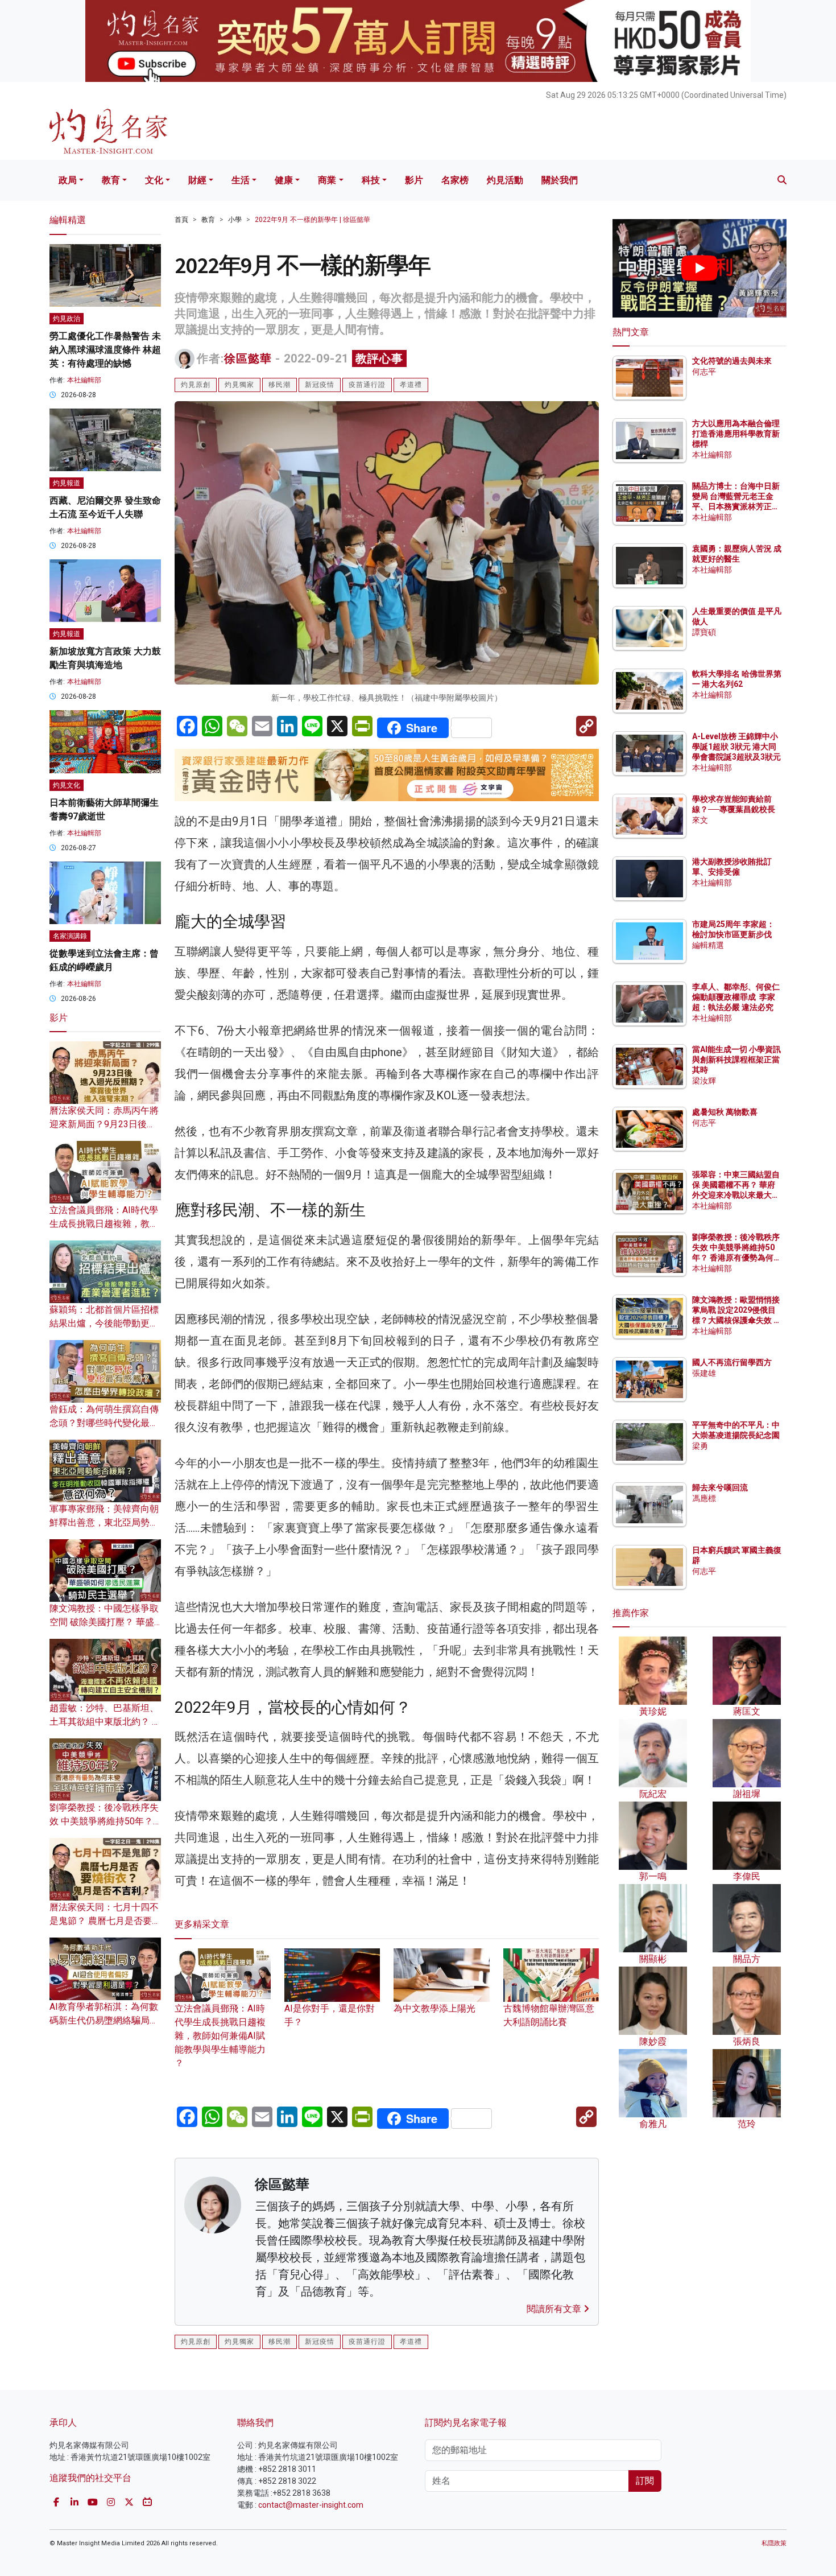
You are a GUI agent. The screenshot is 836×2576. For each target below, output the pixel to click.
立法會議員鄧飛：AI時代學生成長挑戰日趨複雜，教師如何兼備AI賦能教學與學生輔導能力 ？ (220, 2036)
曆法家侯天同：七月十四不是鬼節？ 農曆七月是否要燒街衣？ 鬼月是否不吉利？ (105, 1921)
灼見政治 (67, 319)
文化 (154, 180)
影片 (414, 180)
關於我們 (560, 180)
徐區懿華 (248, 358)
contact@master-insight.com (311, 2505)
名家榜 (455, 180)
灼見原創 (196, 385)
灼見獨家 (239, 385)
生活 (241, 180)
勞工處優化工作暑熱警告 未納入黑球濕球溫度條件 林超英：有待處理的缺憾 (105, 350)
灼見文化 (67, 785)
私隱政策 (774, 2543)
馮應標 (704, 1498)
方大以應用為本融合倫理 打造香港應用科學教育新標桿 (737, 434)
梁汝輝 (704, 1081)
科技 (371, 180)
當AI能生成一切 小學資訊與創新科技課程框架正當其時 (736, 1060)
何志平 (704, 372)
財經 (197, 180)
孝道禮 (411, 385)
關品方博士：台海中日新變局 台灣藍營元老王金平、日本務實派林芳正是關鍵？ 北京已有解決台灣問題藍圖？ (737, 507)
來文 (700, 820)
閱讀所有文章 (555, 2309)
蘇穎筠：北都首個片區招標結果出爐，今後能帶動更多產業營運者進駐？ (104, 1323)
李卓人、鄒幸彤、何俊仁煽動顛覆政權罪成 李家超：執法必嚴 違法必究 (736, 997)
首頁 (181, 220)
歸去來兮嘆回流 (720, 1487)
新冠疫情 (320, 385)
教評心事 (379, 358)
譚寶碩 (704, 632)
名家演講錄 (70, 936)
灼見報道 (67, 483)
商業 (327, 180)
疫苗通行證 (367, 385)
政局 (68, 180)
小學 (235, 220)
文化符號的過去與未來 (732, 361)
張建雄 (704, 1373)
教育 (111, 180)
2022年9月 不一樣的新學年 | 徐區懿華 (313, 220)
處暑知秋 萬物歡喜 (725, 1112)
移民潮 (280, 385)
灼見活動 (505, 180)
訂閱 (645, 2481)
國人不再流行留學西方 (732, 1362)
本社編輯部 (84, 380)
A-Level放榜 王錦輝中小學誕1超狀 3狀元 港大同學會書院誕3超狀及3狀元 (736, 747)
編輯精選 (708, 945)
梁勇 (700, 1446)
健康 (284, 180)
